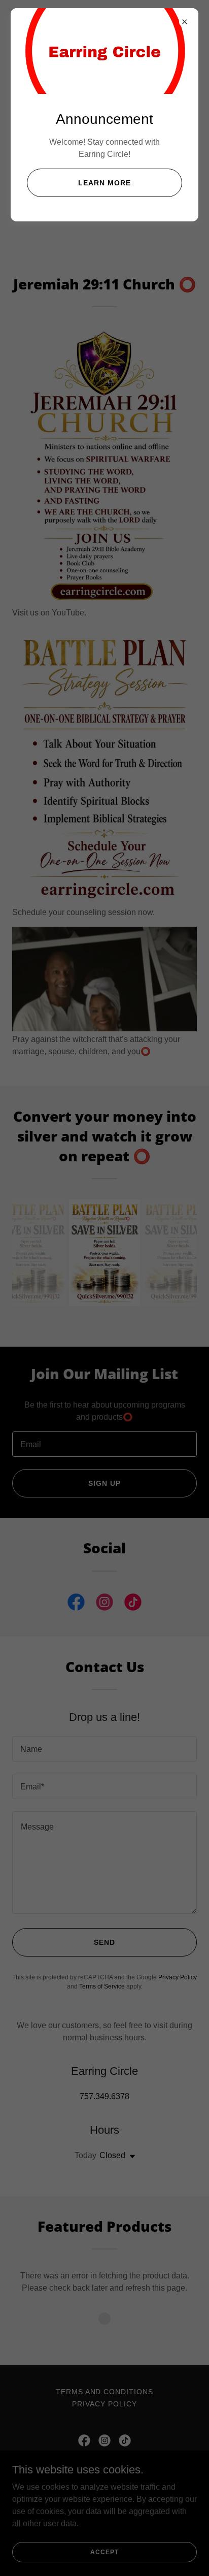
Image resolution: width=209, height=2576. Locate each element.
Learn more (104, 183)
